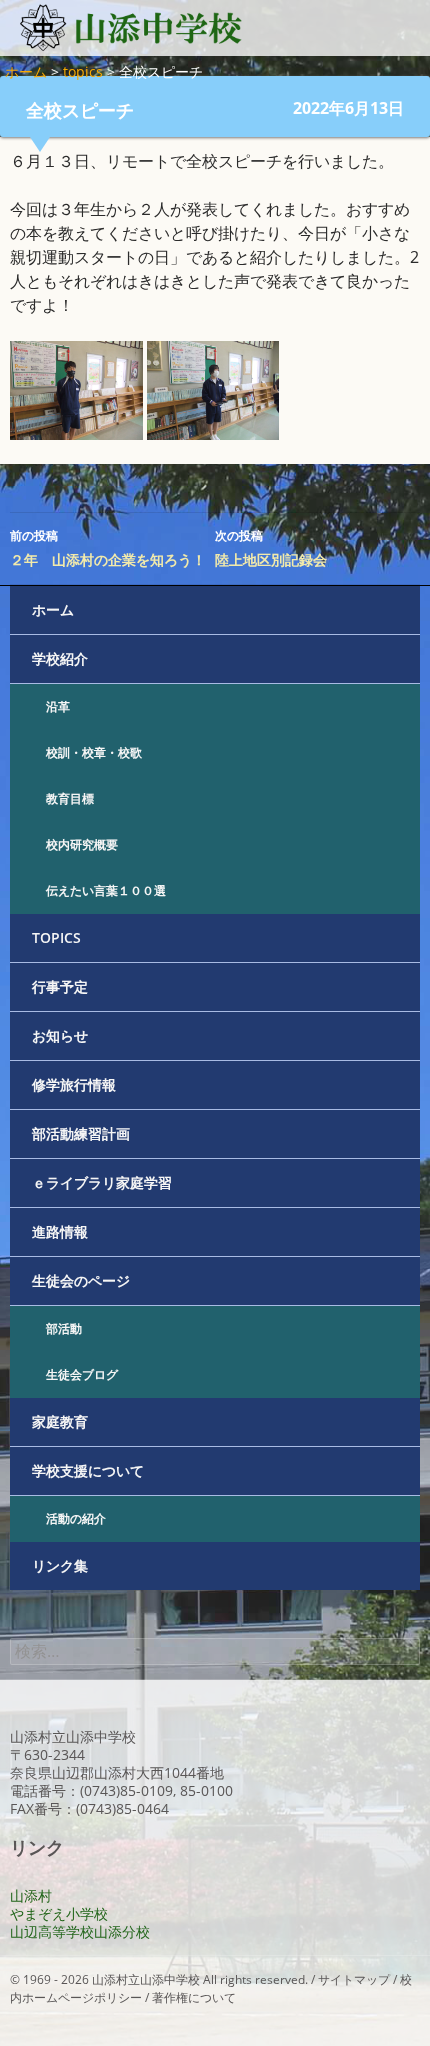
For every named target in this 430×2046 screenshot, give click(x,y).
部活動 (64, 1328)
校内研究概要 (82, 844)
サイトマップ (354, 1979)
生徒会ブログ (82, 1374)
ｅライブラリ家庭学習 (102, 1182)
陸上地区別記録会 (271, 548)
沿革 (58, 706)
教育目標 (70, 798)
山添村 (31, 1895)
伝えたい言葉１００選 (106, 890)
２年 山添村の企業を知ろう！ (108, 548)
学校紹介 (60, 658)
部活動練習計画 (81, 1133)
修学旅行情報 (74, 1084)
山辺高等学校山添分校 (80, 1931)
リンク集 (60, 1565)
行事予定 (60, 986)
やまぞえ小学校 (59, 1913)
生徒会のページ (81, 1280)
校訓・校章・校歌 (94, 752)
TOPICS (56, 937)
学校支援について (88, 1470)
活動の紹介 (76, 1518)
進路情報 (60, 1231)
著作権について (194, 1997)
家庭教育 (60, 1421)
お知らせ (60, 1035)
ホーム (53, 609)
